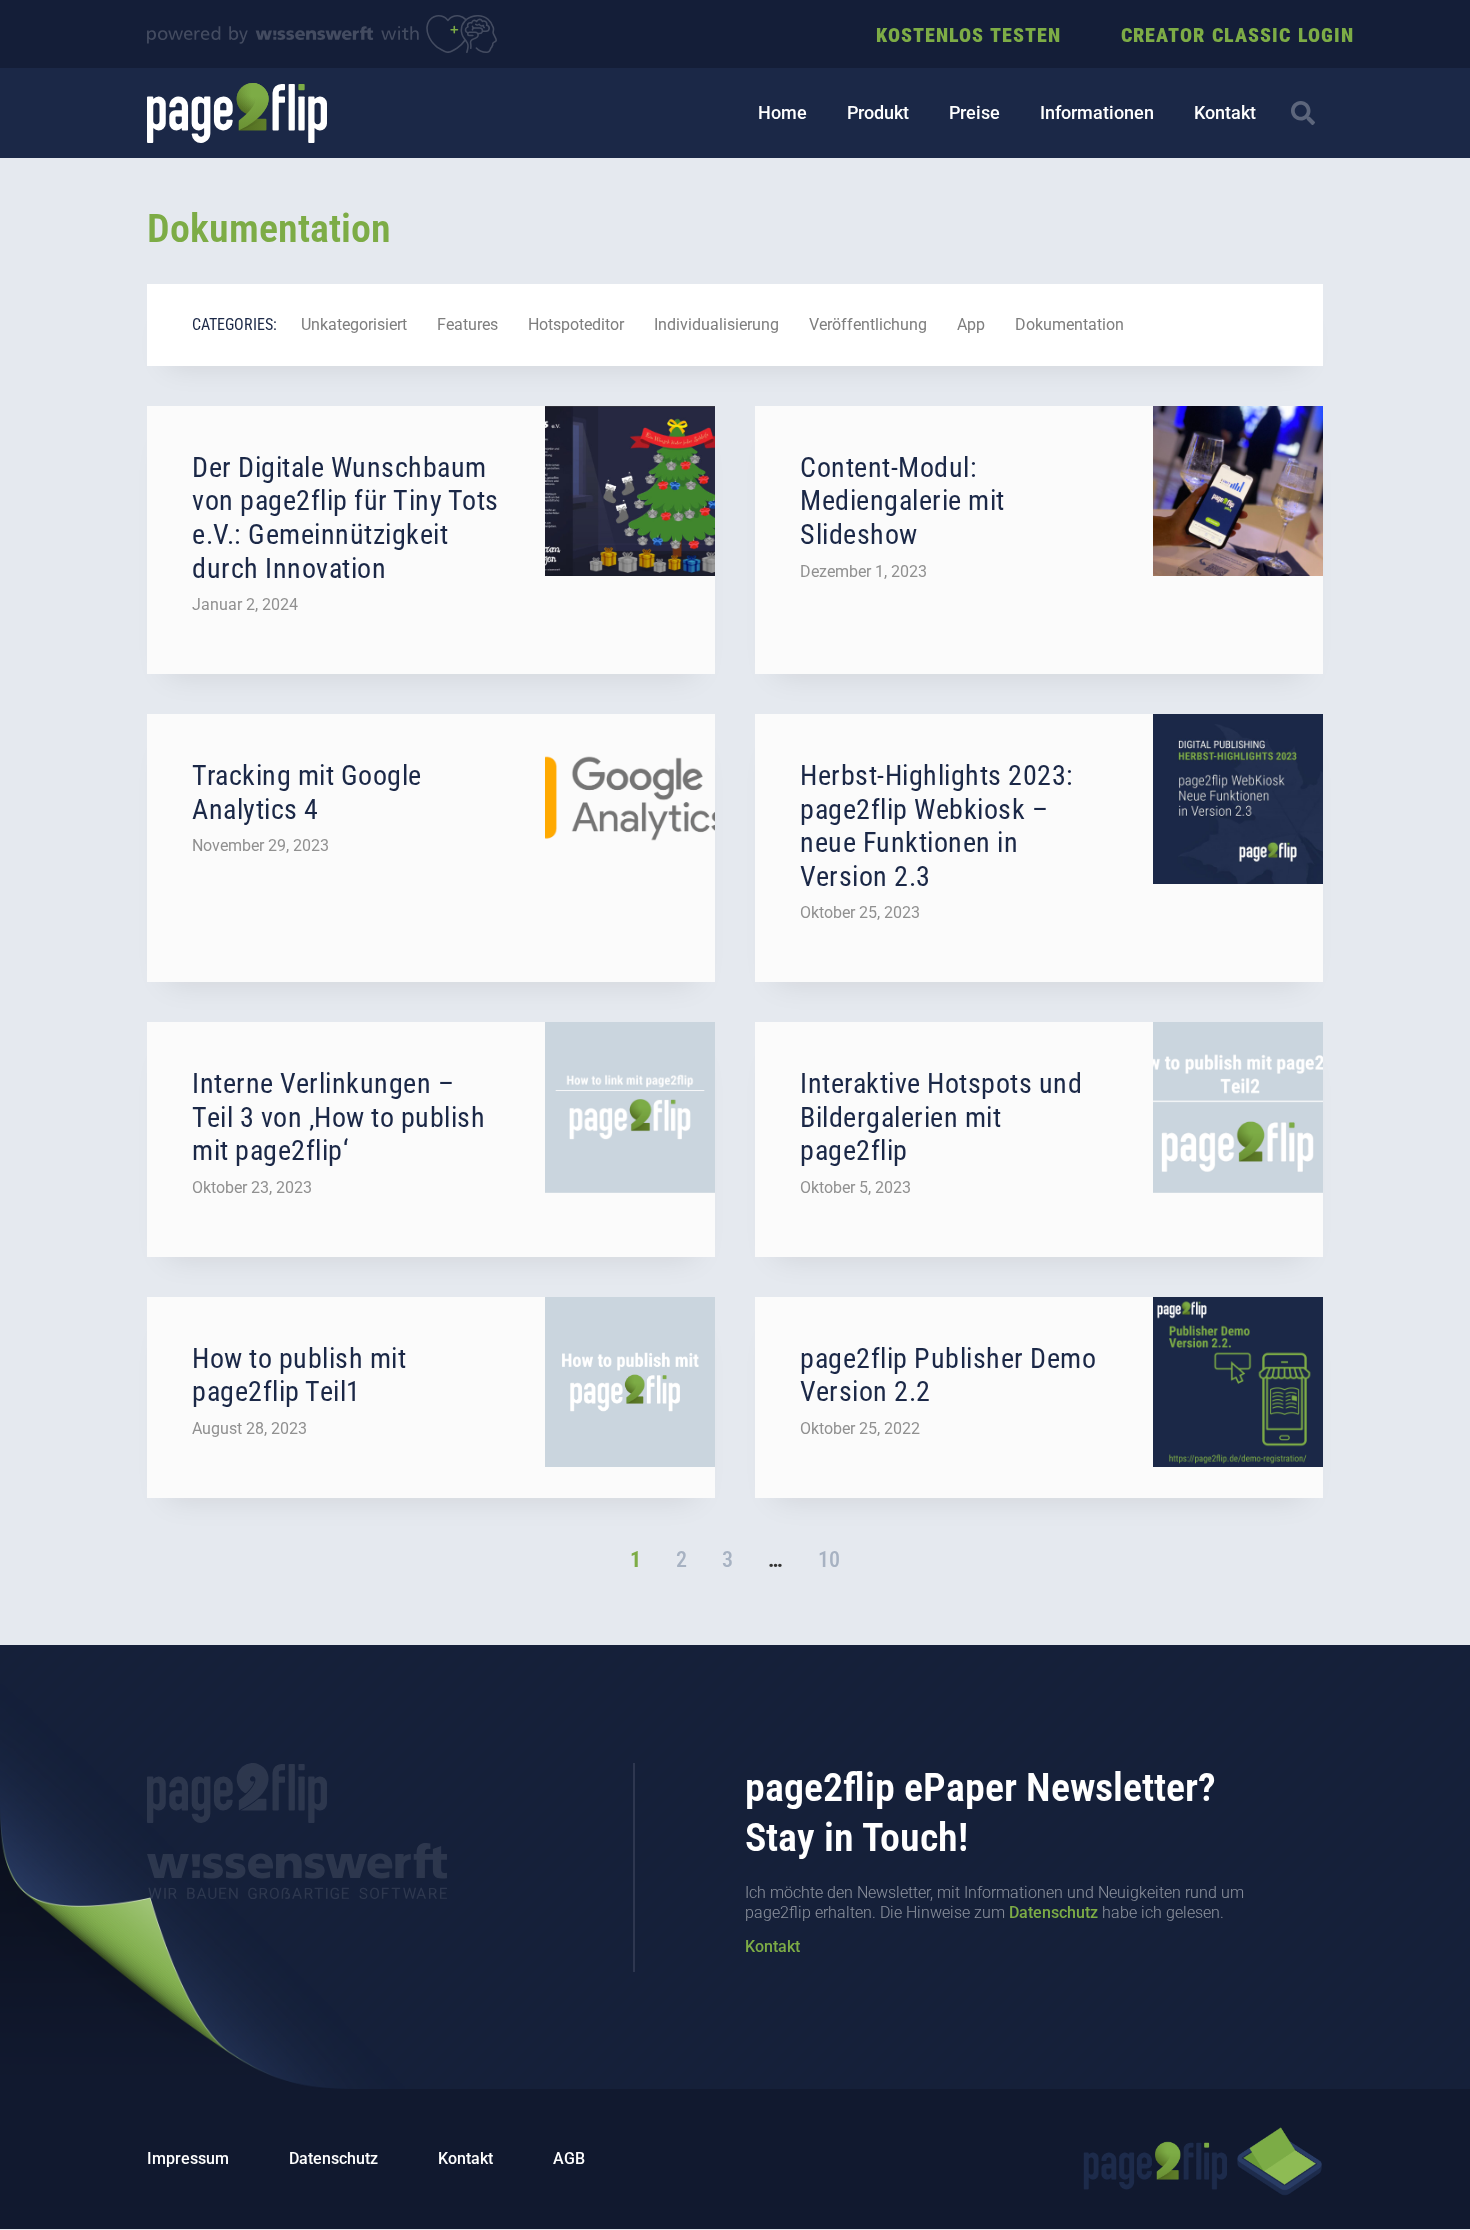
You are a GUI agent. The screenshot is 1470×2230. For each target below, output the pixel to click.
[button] (1303, 113)
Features (467, 324)
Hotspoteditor (576, 324)
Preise (974, 112)
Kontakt (1225, 112)
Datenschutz (1053, 1912)
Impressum (188, 2158)
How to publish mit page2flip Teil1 (299, 1375)
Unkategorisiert (354, 324)
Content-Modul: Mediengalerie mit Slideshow (902, 501)
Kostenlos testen (968, 35)
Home (782, 112)
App (971, 324)
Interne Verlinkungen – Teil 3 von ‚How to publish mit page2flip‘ (338, 1117)
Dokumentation (1069, 324)
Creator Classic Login (1237, 35)
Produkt (878, 112)
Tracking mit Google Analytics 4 (307, 792)
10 (829, 1559)
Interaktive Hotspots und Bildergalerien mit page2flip (941, 1117)
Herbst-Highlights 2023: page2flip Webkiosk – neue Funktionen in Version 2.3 (937, 826)
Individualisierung (716, 324)
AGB (569, 2158)
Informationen (1097, 112)
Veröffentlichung (868, 324)
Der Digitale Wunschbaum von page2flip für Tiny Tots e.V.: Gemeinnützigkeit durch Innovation (345, 518)
